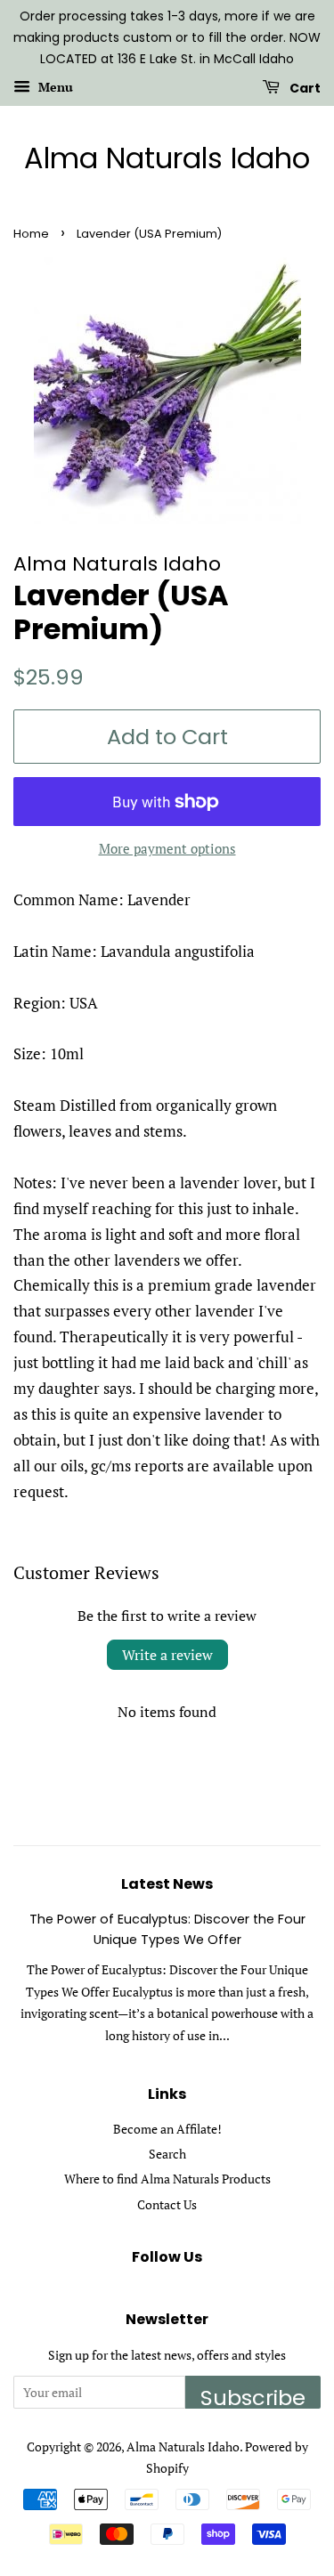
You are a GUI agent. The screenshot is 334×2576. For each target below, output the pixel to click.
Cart (304, 88)
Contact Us (167, 2204)
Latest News (167, 1884)
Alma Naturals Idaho (167, 158)
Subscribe (253, 2396)
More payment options (167, 848)
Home (31, 234)
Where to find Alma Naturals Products (167, 2179)
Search (167, 2154)
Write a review (167, 1655)
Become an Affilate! (167, 2129)
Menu (54, 88)
